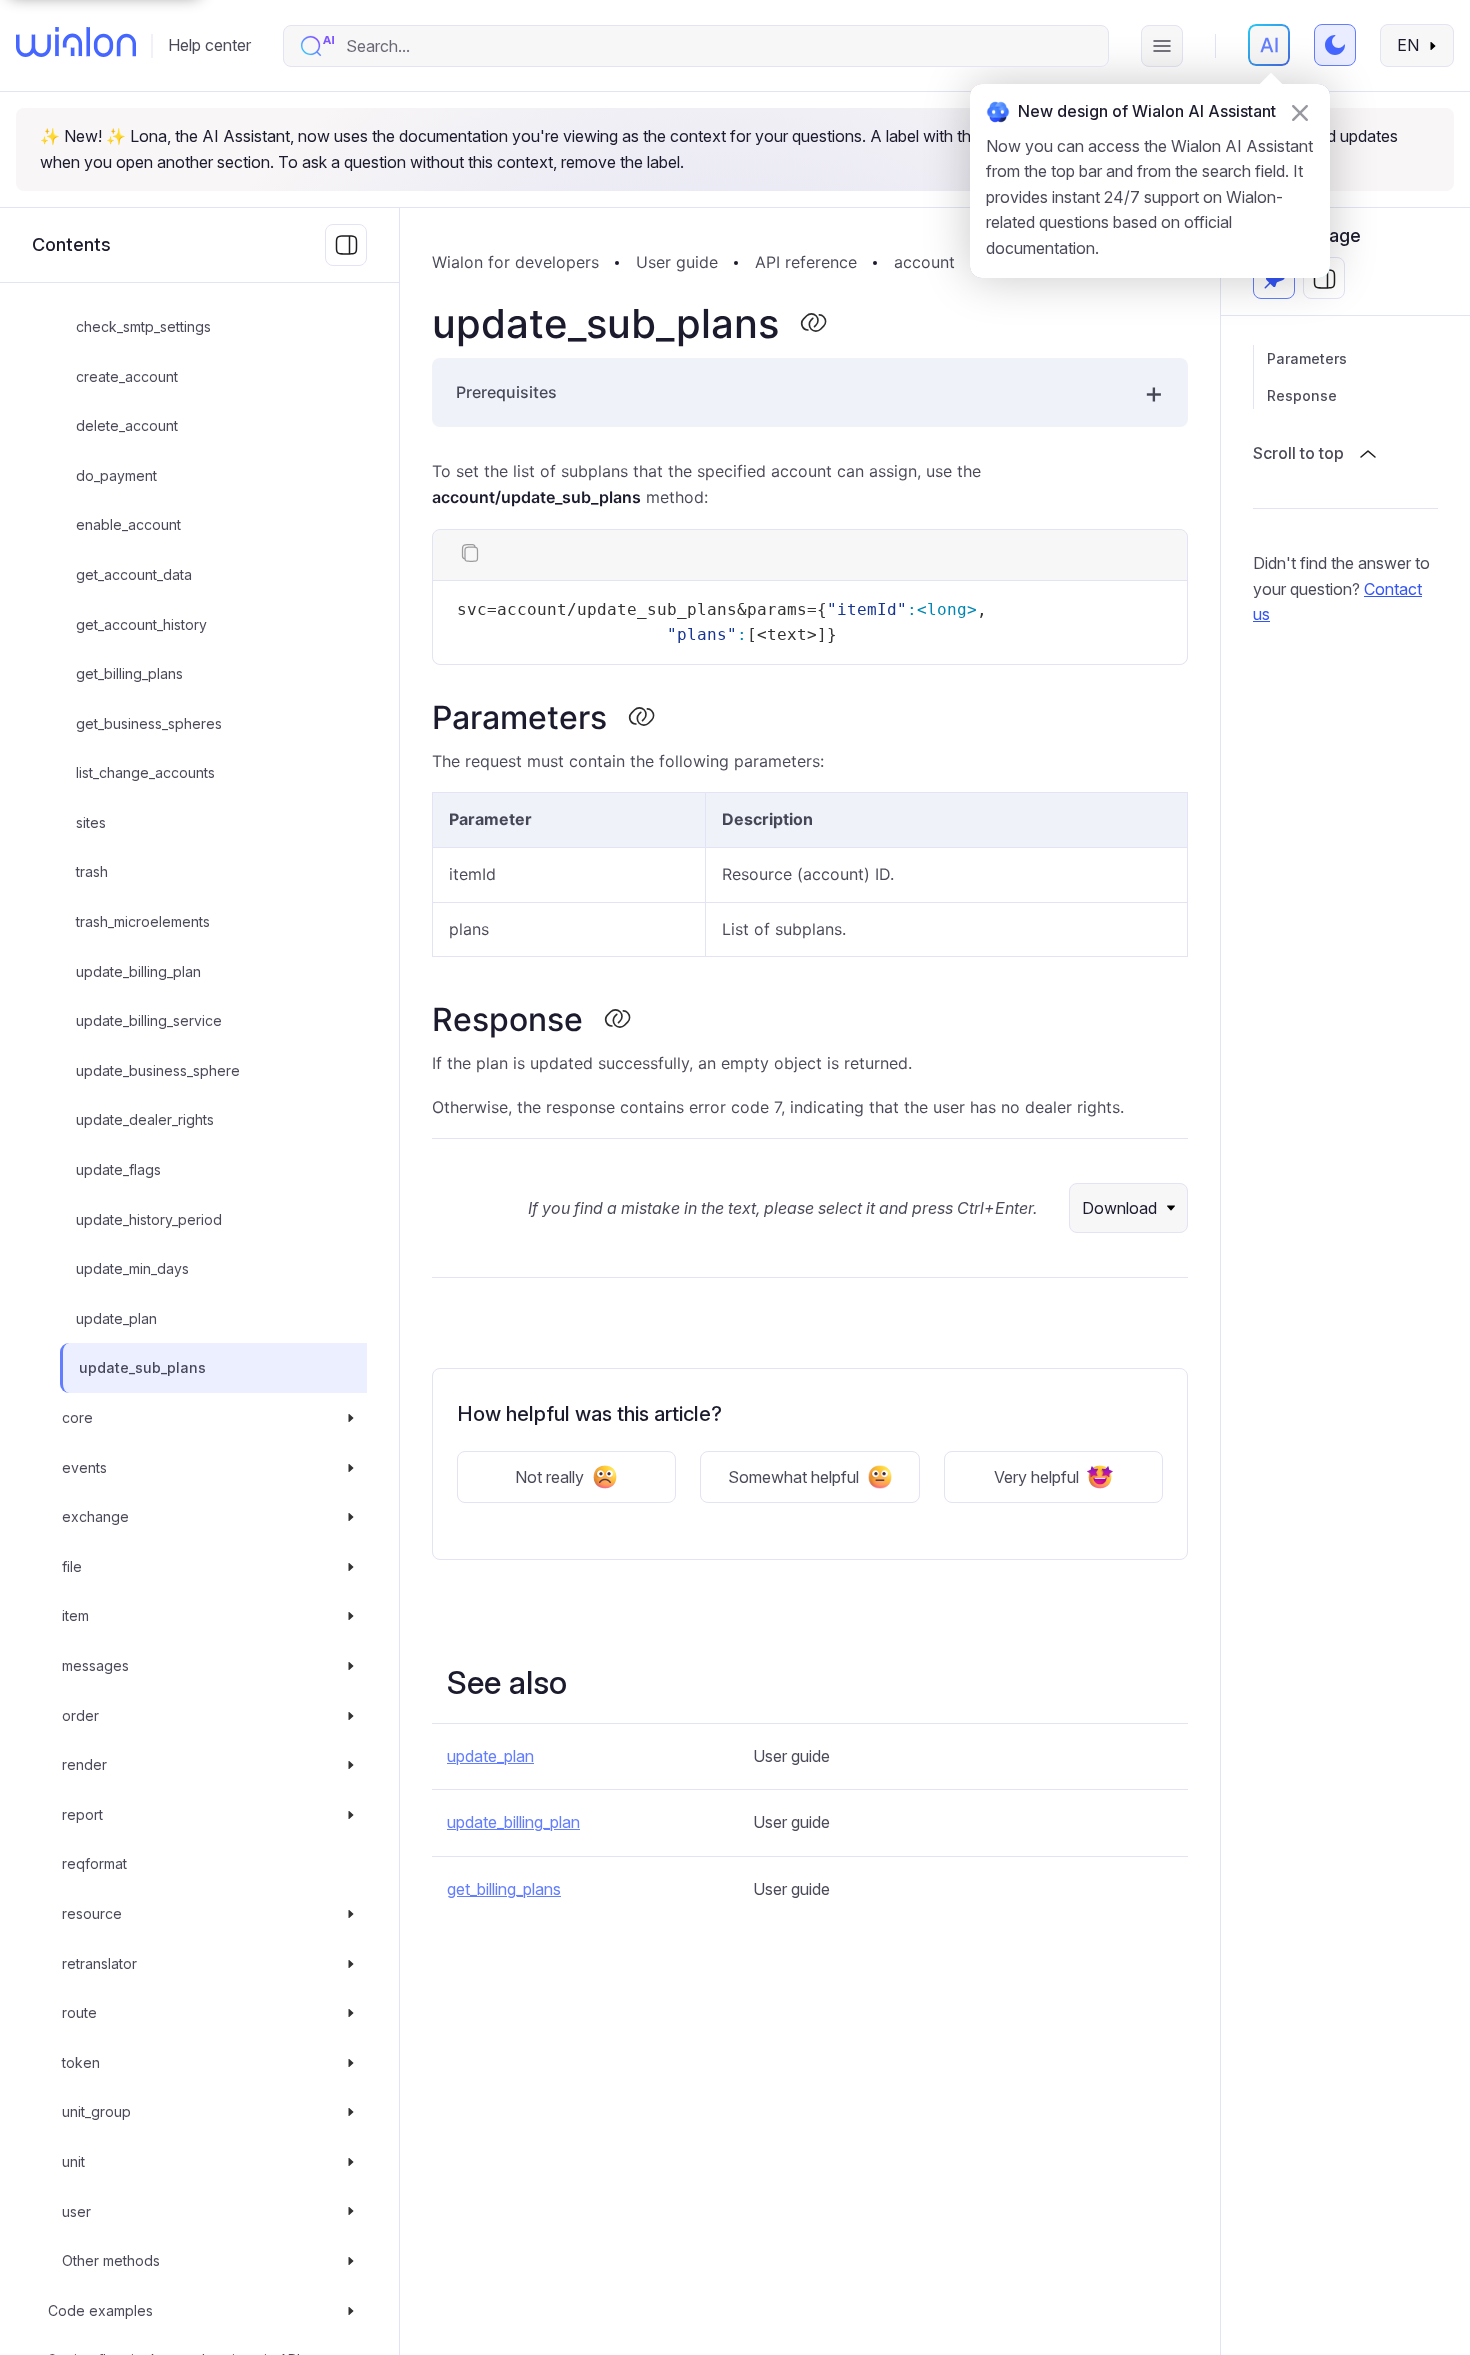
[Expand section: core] (351, 1418)
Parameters (1307, 358)
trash (92, 872)
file (72, 1566)
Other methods (111, 2260)
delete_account (127, 425)
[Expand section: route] (351, 2013)
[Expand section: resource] (351, 1914)
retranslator (99, 1963)
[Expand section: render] (351, 1765)
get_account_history (141, 624)
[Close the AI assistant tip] (1300, 113)
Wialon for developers (515, 262)
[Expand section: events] (351, 1468)
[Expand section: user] (351, 2212)
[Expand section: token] (351, 2063)
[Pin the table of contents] (1274, 279)
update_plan (116, 1318)
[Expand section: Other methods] (351, 2261)
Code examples (100, 2310)
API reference (806, 262)
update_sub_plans (142, 1368)
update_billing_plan (138, 971)
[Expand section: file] (351, 1567)
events (84, 1467)
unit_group (96, 2112)
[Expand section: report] (351, 1815)
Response (1302, 395)
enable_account (128, 525)
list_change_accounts (145, 772)
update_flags (118, 1169)
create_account (127, 376)
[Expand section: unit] (351, 2162)
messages (95, 1665)
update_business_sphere (158, 1070)
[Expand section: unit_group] (351, 2113)
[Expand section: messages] (351, 1666)
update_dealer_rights (145, 1120)
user (76, 2211)
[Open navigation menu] (1162, 46)
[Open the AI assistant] (1269, 45)
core (77, 1417)
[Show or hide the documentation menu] (346, 245)
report (82, 1814)
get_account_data (134, 574)
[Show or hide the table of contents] (1324, 279)
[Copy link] (813, 324)
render (84, 1764)
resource (92, 1913)
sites (91, 822)
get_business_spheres (149, 723)
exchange (95, 1516)
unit (73, 2161)
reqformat (94, 1864)
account (924, 262)
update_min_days (132, 1268)
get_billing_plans (129, 673)
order (80, 1715)
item (75, 1616)
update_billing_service (149, 1020)
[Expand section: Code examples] (351, 2311)
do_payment (116, 475)
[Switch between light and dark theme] (1335, 45)
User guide (677, 262)
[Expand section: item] (351, 1617)
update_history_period (149, 1219)
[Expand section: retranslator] (351, 1964)
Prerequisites (506, 392)
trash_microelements (143, 921)
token (81, 2062)
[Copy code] (470, 555)
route (79, 2012)
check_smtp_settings (143, 326)
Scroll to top (1298, 453)
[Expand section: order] (351, 1716)
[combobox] (716, 46)
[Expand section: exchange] (351, 1517)
